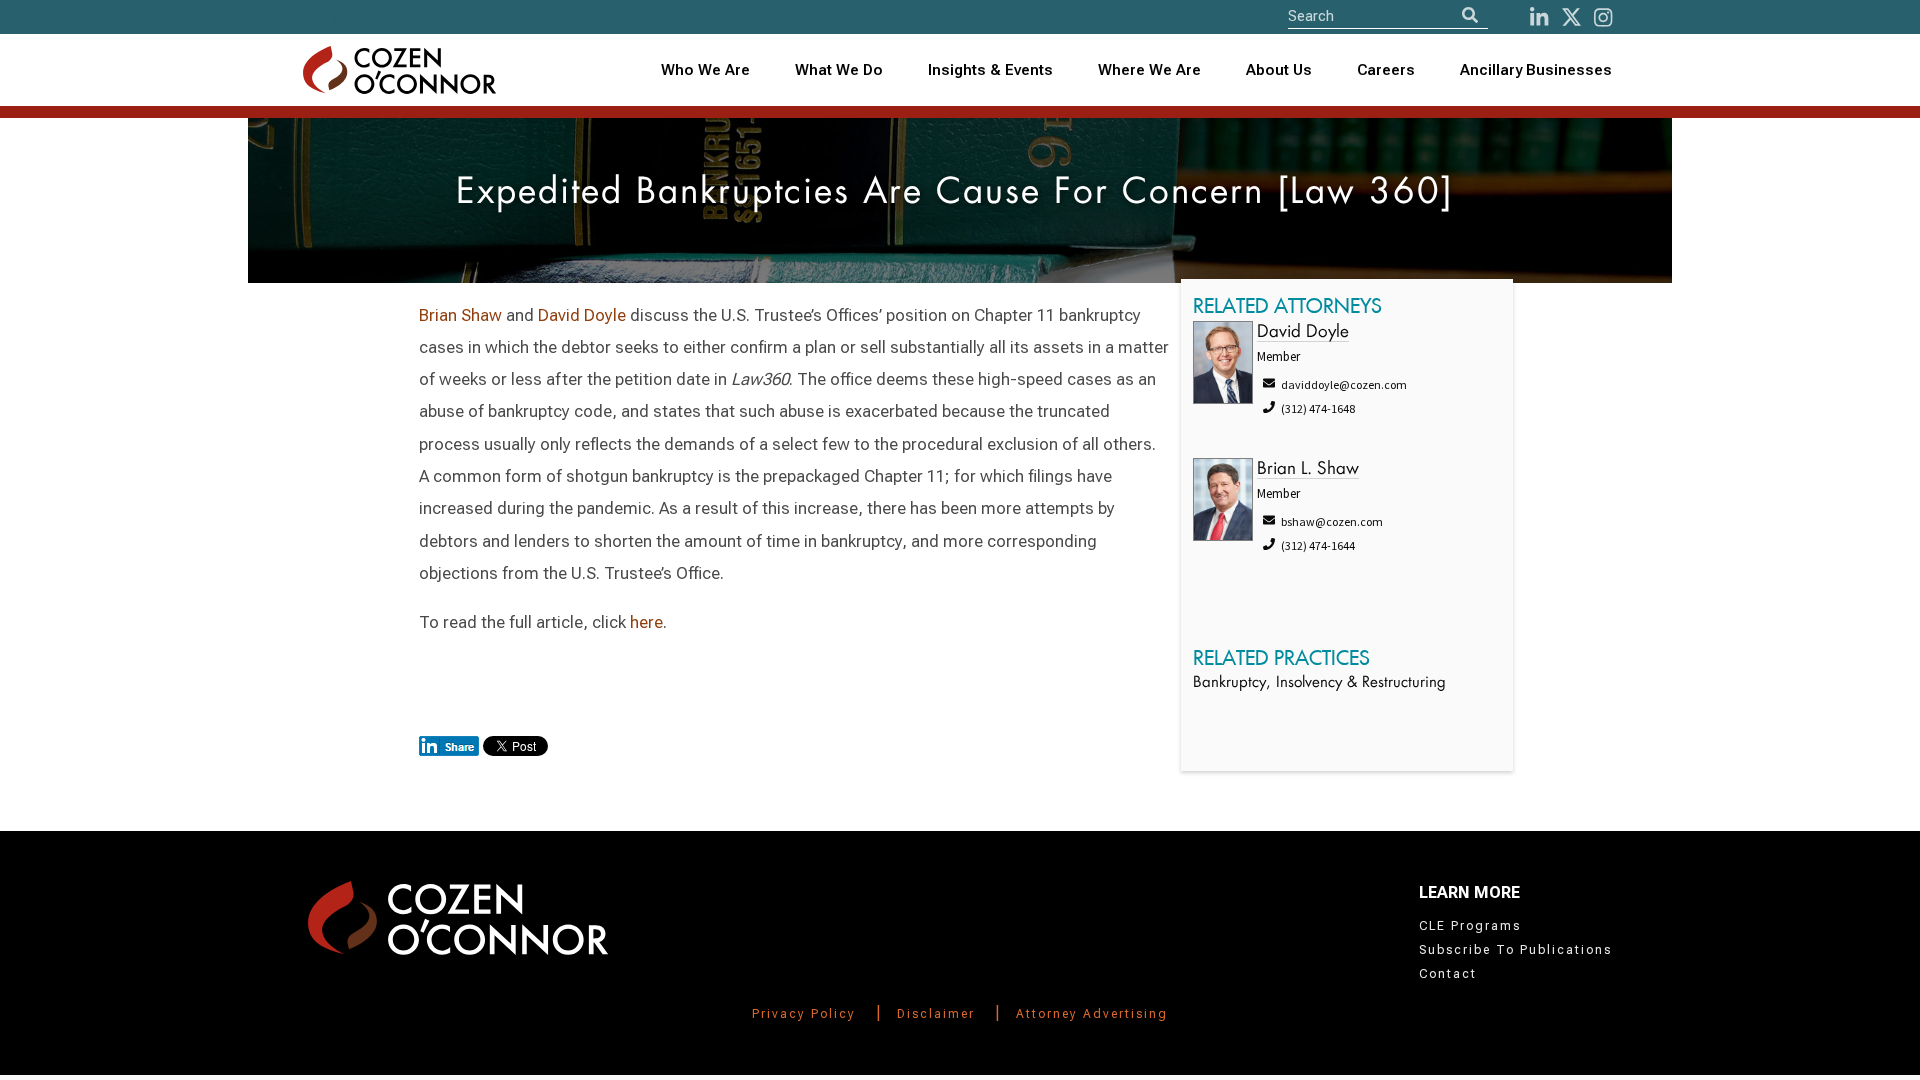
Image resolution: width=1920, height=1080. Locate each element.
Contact (1448, 974)
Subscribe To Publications (1515, 950)
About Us (1279, 70)
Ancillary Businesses (1536, 70)
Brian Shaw (460, 315)
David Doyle (582, 315)
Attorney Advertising (1092, 1014)
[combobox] (991, 70)
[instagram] (1603, 17)
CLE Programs (1470, 926)
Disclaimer (936, 1014)
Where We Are (1149, 70)
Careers (1386, 70)
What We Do (839, 70)
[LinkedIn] (1539, 17)
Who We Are (705, 70)
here (646, 622)
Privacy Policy (804, 1014)
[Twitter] (1571, 17)
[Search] (1470, 15)
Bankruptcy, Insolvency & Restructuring (1319, 683)
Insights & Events (990, 70)
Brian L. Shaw (1308, 469)
